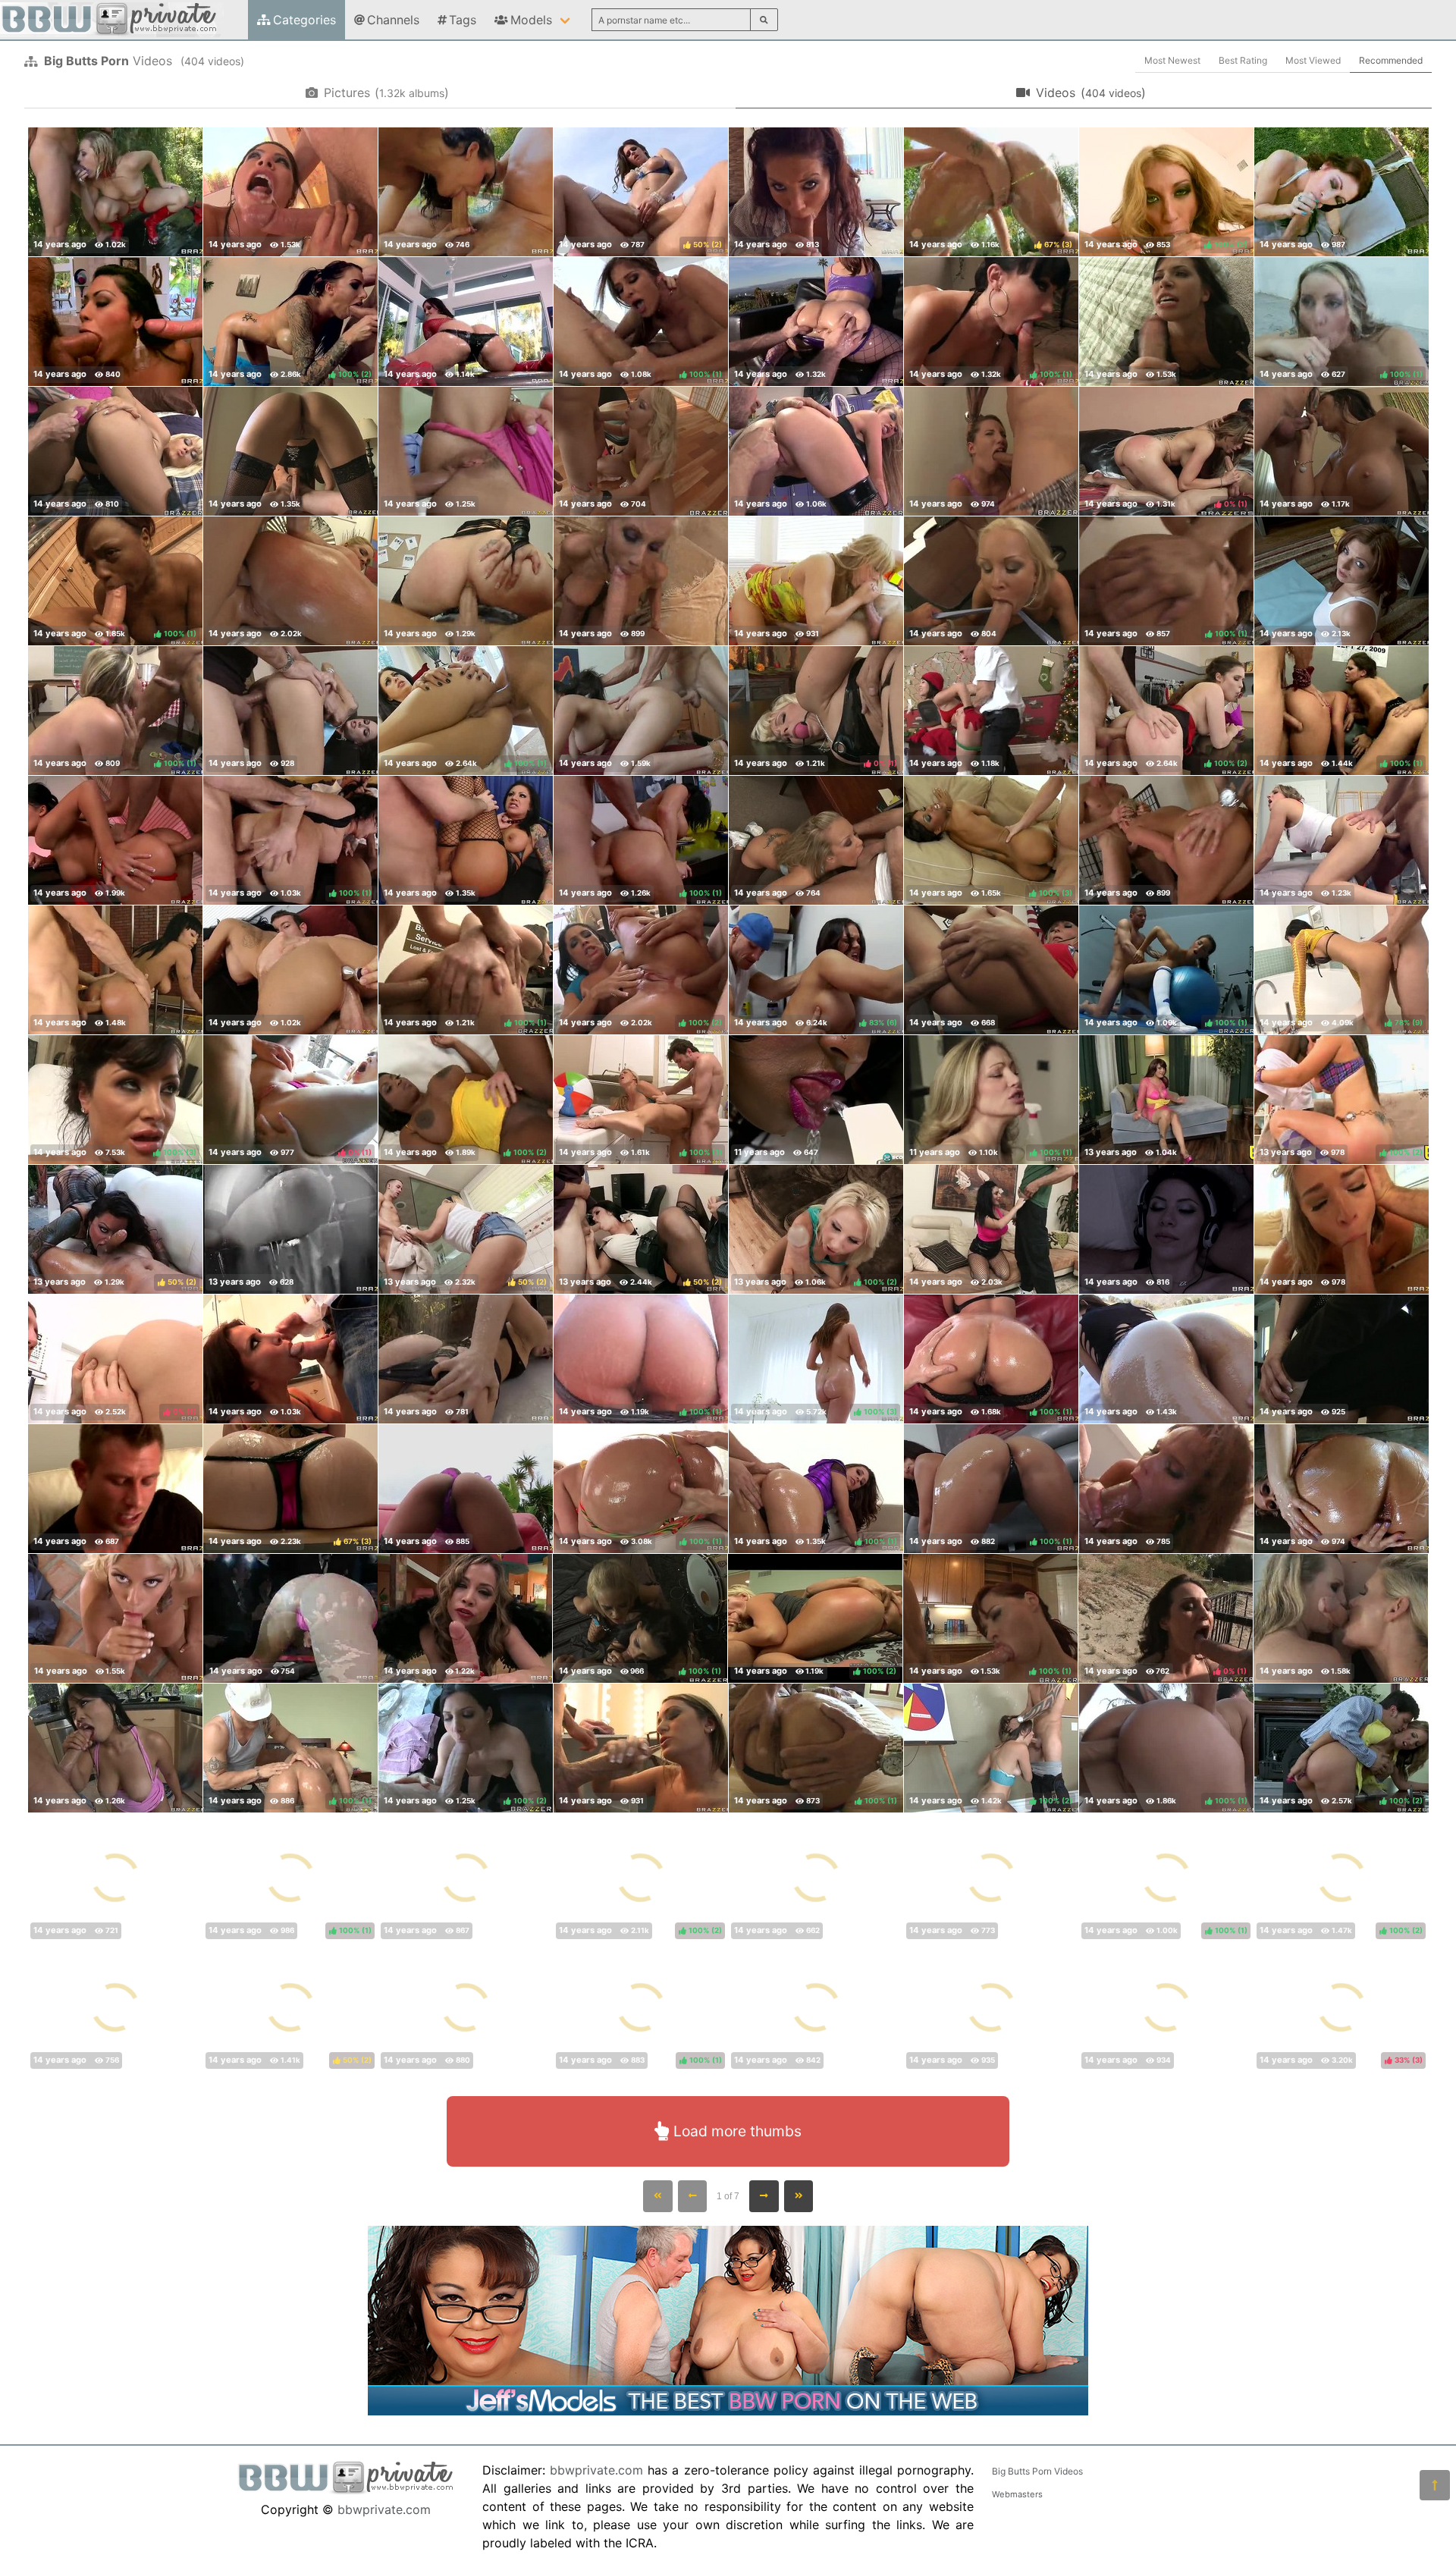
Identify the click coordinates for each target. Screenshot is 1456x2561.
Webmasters (1017, 2494)
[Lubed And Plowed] (816, 192)
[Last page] (799, 2196)
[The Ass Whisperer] (991, 1229)
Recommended (1391, 60)
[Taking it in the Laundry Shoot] (115, 2007)
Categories (304, 20)
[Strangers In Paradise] (816, 840)
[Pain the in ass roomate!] (1341, 581)
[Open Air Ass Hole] (466, 1489)
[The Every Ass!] (115, 1878)
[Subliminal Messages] (1166, 1229)
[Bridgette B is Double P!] (1166, 2007)
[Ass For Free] (290, 711)
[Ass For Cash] (290, 1618)
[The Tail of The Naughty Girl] (991, 711)
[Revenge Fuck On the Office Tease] (991, 581)
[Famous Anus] (816, 451)
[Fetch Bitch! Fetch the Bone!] (641, 581)
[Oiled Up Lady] (466, 322)
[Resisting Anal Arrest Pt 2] (816, 2007)
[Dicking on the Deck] (816, 322)
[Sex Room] (816, 1100)
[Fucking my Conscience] (465, 1618)
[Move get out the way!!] (816, 581)
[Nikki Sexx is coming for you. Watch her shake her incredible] (290, 1229)
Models (531, 20)
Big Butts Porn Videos (1037, 2471)
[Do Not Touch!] (115, 840)
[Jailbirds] (115, 970)
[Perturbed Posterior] (641, 451)
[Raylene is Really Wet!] (1166, 1359)
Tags (463, 20)
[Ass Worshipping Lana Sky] (1166, 1100)
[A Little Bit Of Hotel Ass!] (290, 451)
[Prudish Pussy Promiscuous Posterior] (115, 451)
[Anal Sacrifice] (466, 1878)
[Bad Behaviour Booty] (290, 1359)
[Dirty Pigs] (466, 451)
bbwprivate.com (384, 2509)
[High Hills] (1341, 1489)
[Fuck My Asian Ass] (991, 1878)
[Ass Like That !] (290, 192)
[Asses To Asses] (1341, 1359)
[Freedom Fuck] (991, 970)
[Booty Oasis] (466, 1359)
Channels (393, 20)
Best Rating (1243, 60)
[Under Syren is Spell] (1166, 1489)
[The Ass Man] (641, 1748)
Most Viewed (1313, 60)
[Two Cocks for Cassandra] (115, 322)
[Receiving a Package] (1341, 1229)
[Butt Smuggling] (466, 2007)
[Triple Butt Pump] (1341, 1618)
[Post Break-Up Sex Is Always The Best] (115, 1489)
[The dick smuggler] (466, 581)
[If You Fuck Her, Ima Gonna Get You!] (115, 1618)
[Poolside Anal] (466, 192)
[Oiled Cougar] (1341, 192)
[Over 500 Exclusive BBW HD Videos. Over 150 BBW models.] (728, 2411)
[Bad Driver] (641, 711)
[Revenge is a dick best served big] (1341, 451)
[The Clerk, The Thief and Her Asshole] (290, 970)
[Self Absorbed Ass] (1166, 840)
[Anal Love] (115, 192)
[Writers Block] (991, 451)
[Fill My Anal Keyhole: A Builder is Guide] (1341, 840)
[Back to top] (1435, 2485)
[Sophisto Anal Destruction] (290, 581)
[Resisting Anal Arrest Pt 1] (1166, 322)
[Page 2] (764, 2196)
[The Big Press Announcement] (466, 840)
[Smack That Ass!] (115, 1748)
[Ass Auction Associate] (816, 1878)
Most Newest (1172, 60)
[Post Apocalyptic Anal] (991, 2007)
